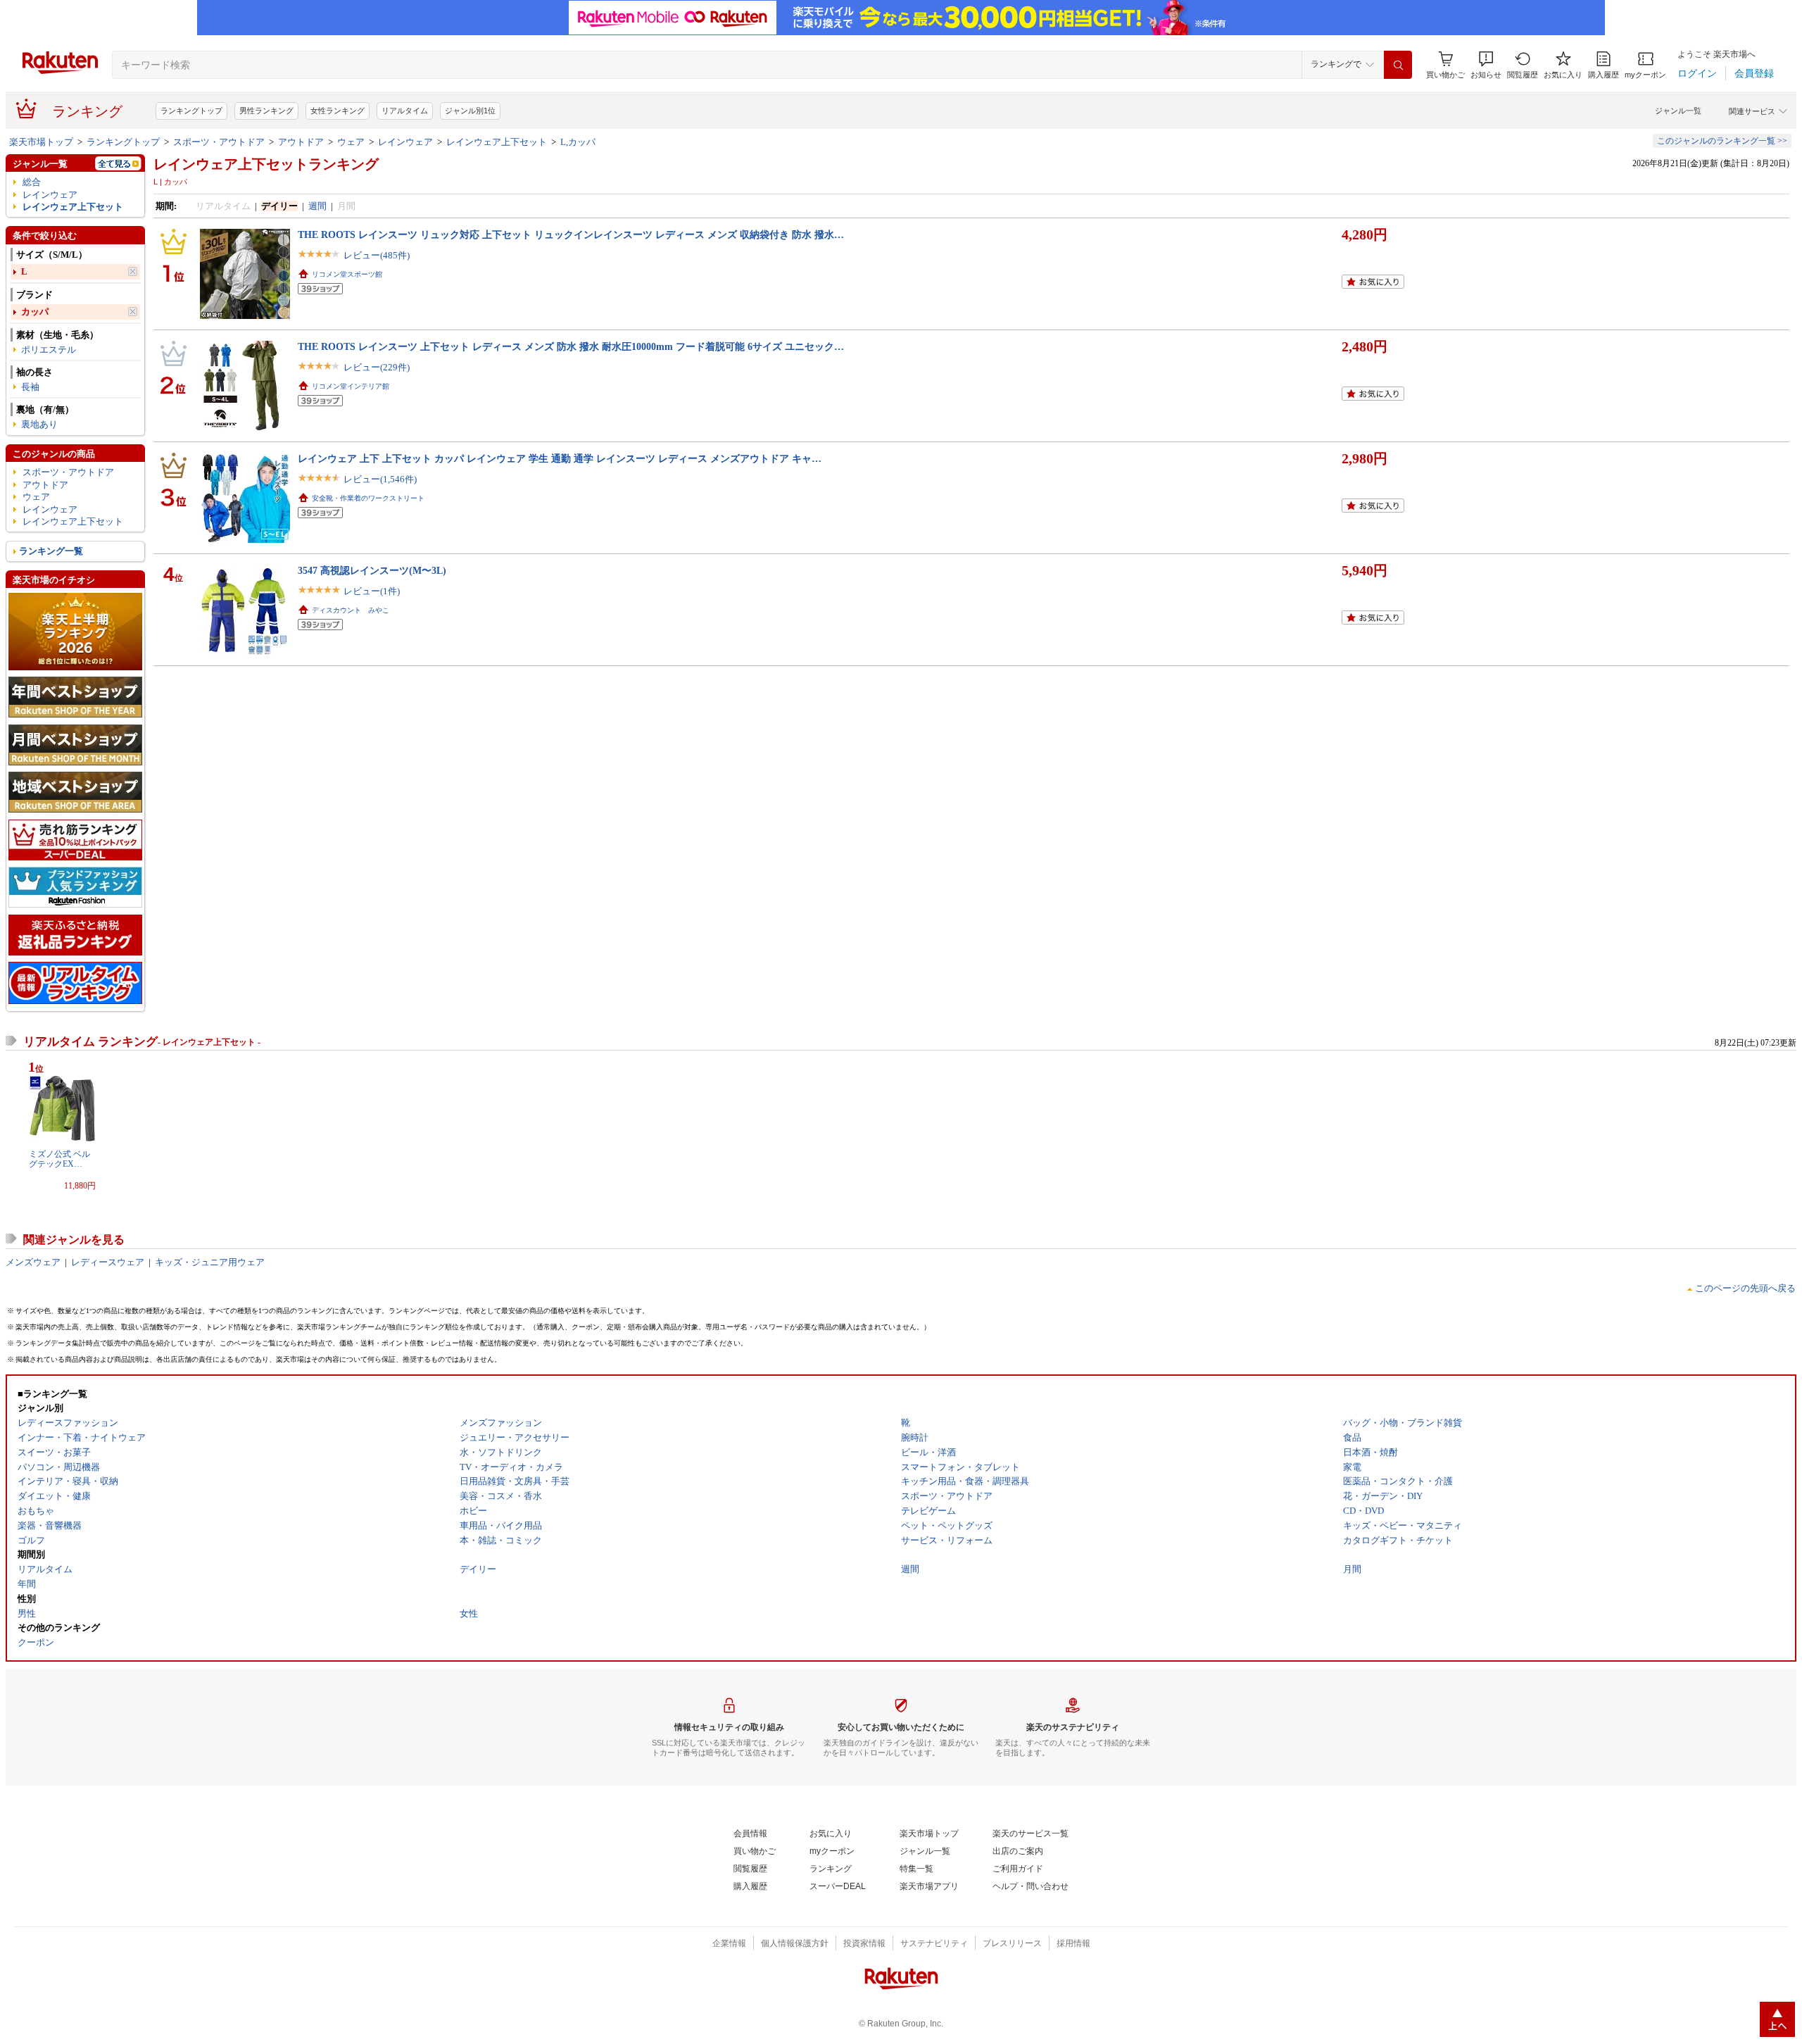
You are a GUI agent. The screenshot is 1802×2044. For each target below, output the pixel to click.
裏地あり (39, 424)
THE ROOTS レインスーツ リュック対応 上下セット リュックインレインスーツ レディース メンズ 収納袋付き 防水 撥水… (571, 234)
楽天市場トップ (41, 142)
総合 (32, 182)
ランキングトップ (191, 111)
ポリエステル (49, 350)
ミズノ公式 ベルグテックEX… (59, 1159)
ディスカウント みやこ (351, 610)
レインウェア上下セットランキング (266, 164)
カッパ (35, 312)
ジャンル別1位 (470, 111)
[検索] (1398, 65)
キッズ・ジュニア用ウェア (210, 1262)
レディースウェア (108, 1262)
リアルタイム (405, 111)
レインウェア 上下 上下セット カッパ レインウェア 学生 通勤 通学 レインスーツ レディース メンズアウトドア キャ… (560, 458)
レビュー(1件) (372, 591)
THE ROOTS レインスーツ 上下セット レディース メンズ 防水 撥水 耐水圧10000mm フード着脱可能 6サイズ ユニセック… (571, 346)
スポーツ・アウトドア (219, 142)
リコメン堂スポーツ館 (347, 274)
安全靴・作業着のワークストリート (368, 498)
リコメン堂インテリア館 (351, 386)
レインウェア (405, 142)
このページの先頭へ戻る (1745, 1288)
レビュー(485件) (377, 255)
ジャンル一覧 (1678, 111)
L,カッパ (578, 142)
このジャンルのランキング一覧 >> (1722, 141)
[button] (1486, 65)
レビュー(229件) (377, 367)
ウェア (351, 142)
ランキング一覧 (51, 551)
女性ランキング (338, 111)
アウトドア (301, 142)
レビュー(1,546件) (380, 479)
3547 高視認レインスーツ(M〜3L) (372, 570)
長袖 (30, 387)
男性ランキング (266, 111)
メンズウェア (33, 1262)
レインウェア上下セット (497, 142)
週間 (317, 206)
